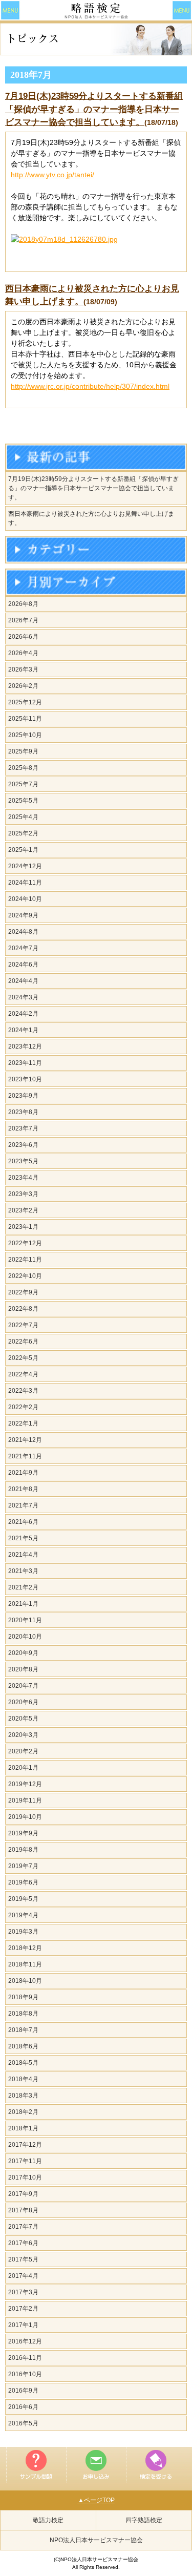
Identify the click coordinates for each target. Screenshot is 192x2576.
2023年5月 (23, 1161)
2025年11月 (25, 719)
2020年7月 (23, 1686)
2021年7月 (23, 1505)
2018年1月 (23, 2128)
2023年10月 (25, 1079)
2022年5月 (23, 1358)
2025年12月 (25, 702)
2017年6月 (23, 2243)
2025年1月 (23, 850)
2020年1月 (23, 1768)
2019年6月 (23, 1882)
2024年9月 (23, 915)
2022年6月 (23, 1342)
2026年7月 (23, 620)
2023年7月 (23, 1128)
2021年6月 (23, 1522)
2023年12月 (25, 1046)
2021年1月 (23, 1604)
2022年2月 (23, 1407)
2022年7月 (23, 1325)
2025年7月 (23, 784)
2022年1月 (23, 1423)
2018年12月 (25, 1948)
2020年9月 (23, 1653)
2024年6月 (23, 965)
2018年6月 (23, 2046)
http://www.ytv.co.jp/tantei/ (52, 175)
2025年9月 (23, 751)
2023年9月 (23, 1096)
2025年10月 (25, 735)
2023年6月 (23, 1145)
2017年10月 (25, 2177)
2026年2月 (23, 686)
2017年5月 (23, 2259)
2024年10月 (25, 899)
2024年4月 (23, 981)
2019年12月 (25, 1784)
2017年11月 (25, 2161)
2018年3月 (23, 2096)
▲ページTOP (96, 2500)
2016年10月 (25, 2374)
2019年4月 (23, 1915)
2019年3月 (23, 1932)
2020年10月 (25, 1637)
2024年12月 (25, 866)
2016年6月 (23, 2407)
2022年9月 (23, 1292)
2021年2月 (23, 1587)
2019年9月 (23, 1833)
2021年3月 (23, 1571)
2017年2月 (23, 2309)
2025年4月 (23, 817)
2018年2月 (23, 2112)
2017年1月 (23, 2325)
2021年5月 (23, 1538)
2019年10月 (25, 1817)
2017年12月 (25, 2145)
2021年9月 (23, 1473)
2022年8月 (23, 1309)
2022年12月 (25, 1243)
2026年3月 (23, 669)
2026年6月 (23, 637)
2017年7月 (23, 2227)
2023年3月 (23, 1194)
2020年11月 (25, 1620)
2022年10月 (25, 1276)
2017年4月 (23, 2276)
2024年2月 (23, 1014)
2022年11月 (25, 1260)
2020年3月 (23, 1735)
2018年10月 (25, 1981)
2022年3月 (23, 1391)
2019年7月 (23, 1866)
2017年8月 (23, 2210)
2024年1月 (23, 1030)
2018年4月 (23, 2079)
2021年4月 (23, 1555)
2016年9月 (23, 2391)
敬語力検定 (48, 2520)
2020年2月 (23, 1751)
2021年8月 (23, 1489)
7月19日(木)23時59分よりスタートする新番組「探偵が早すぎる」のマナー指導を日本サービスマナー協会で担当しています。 (94, 109)
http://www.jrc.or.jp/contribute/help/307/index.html (90, 386)
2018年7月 (23, 2030)
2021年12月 (25, 1440)
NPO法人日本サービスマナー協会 (96, 2540)
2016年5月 (23, 2423)
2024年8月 (23, 932)
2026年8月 (23, 604)
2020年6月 (23, 1702)
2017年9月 (23, 2194)
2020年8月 (23, 1669)
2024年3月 (23, 997)
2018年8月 (23, 2014)
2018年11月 (25, 1964)
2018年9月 (23, 1997)
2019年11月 (25, 1800)
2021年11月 (25, 1456)
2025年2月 (23, 833)
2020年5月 (23, 1719)
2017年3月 (23, 2292)
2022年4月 (23, 1374)
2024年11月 (25, 883)
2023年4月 (23, 1178)
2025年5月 (23, 801)
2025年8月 (23, 768)
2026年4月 (23, 653)
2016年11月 (25, 2358)
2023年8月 (23, 1112)
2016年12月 (25, 2341)
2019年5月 (23, 1899)
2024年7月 (23, 948)
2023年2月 (23, 1210)
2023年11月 (25, 1063)
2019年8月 (23, 1850)
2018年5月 (23, 2063)
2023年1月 (23, 1227)
